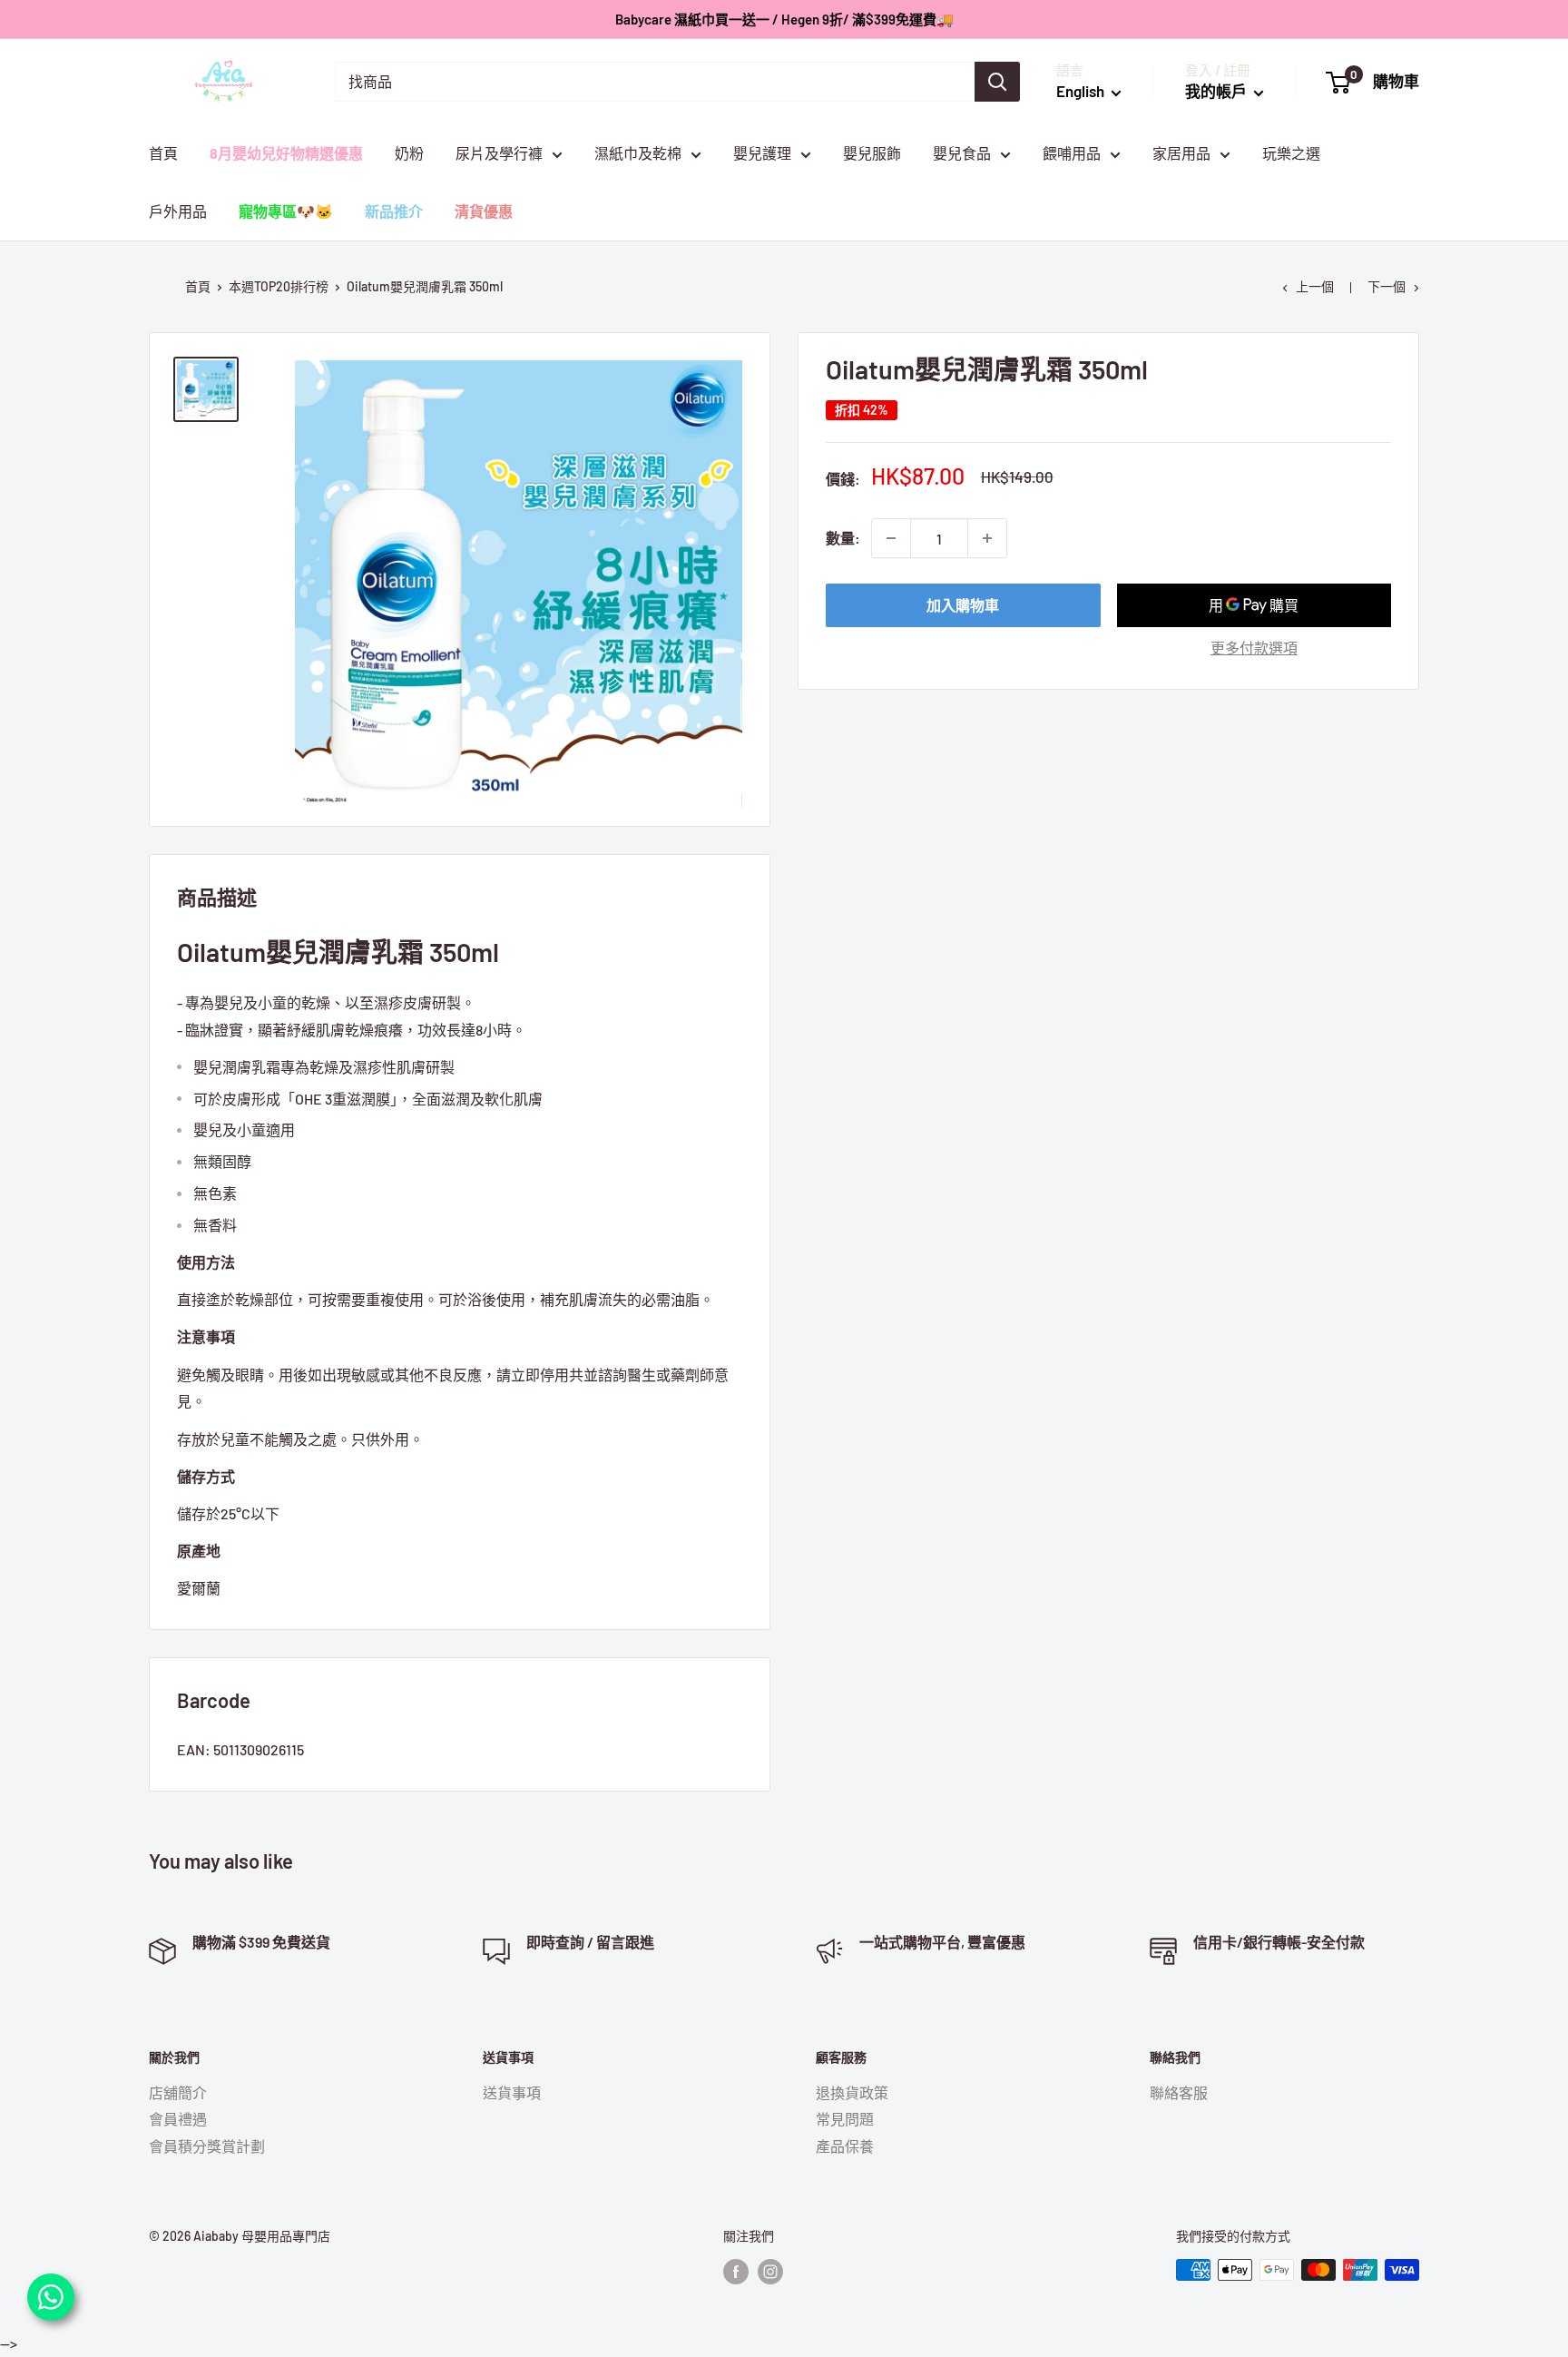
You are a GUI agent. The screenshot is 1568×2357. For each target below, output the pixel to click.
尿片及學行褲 (499, 153)
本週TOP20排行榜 (279, 286)
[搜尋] (997, 82)
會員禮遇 (178, 2119)
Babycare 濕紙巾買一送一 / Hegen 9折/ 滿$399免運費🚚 (784, 19)
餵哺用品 (1072, 153)
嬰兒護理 (762, 153)
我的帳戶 (1217, 91)
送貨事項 (512, 2092)
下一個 (1387, 286)
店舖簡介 (178, 2092)
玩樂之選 (1291, 153)
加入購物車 (963, 605)
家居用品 (1181, 153)
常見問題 (845, 2119)
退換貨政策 (852, 2092)
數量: (843, 538)
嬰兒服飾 (872, 153)
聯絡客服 (1179, 2092)
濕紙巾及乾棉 (638, 153)
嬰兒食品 (962, 153)
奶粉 (409, 153)
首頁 (163, 153)
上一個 (1315, 286)
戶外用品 (178, 211)
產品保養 (845, 2146)
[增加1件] (987, 538)
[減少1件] (891, 538)
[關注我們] (736, 2272)
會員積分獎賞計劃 (207, 2146)
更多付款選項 (1254, 648)
